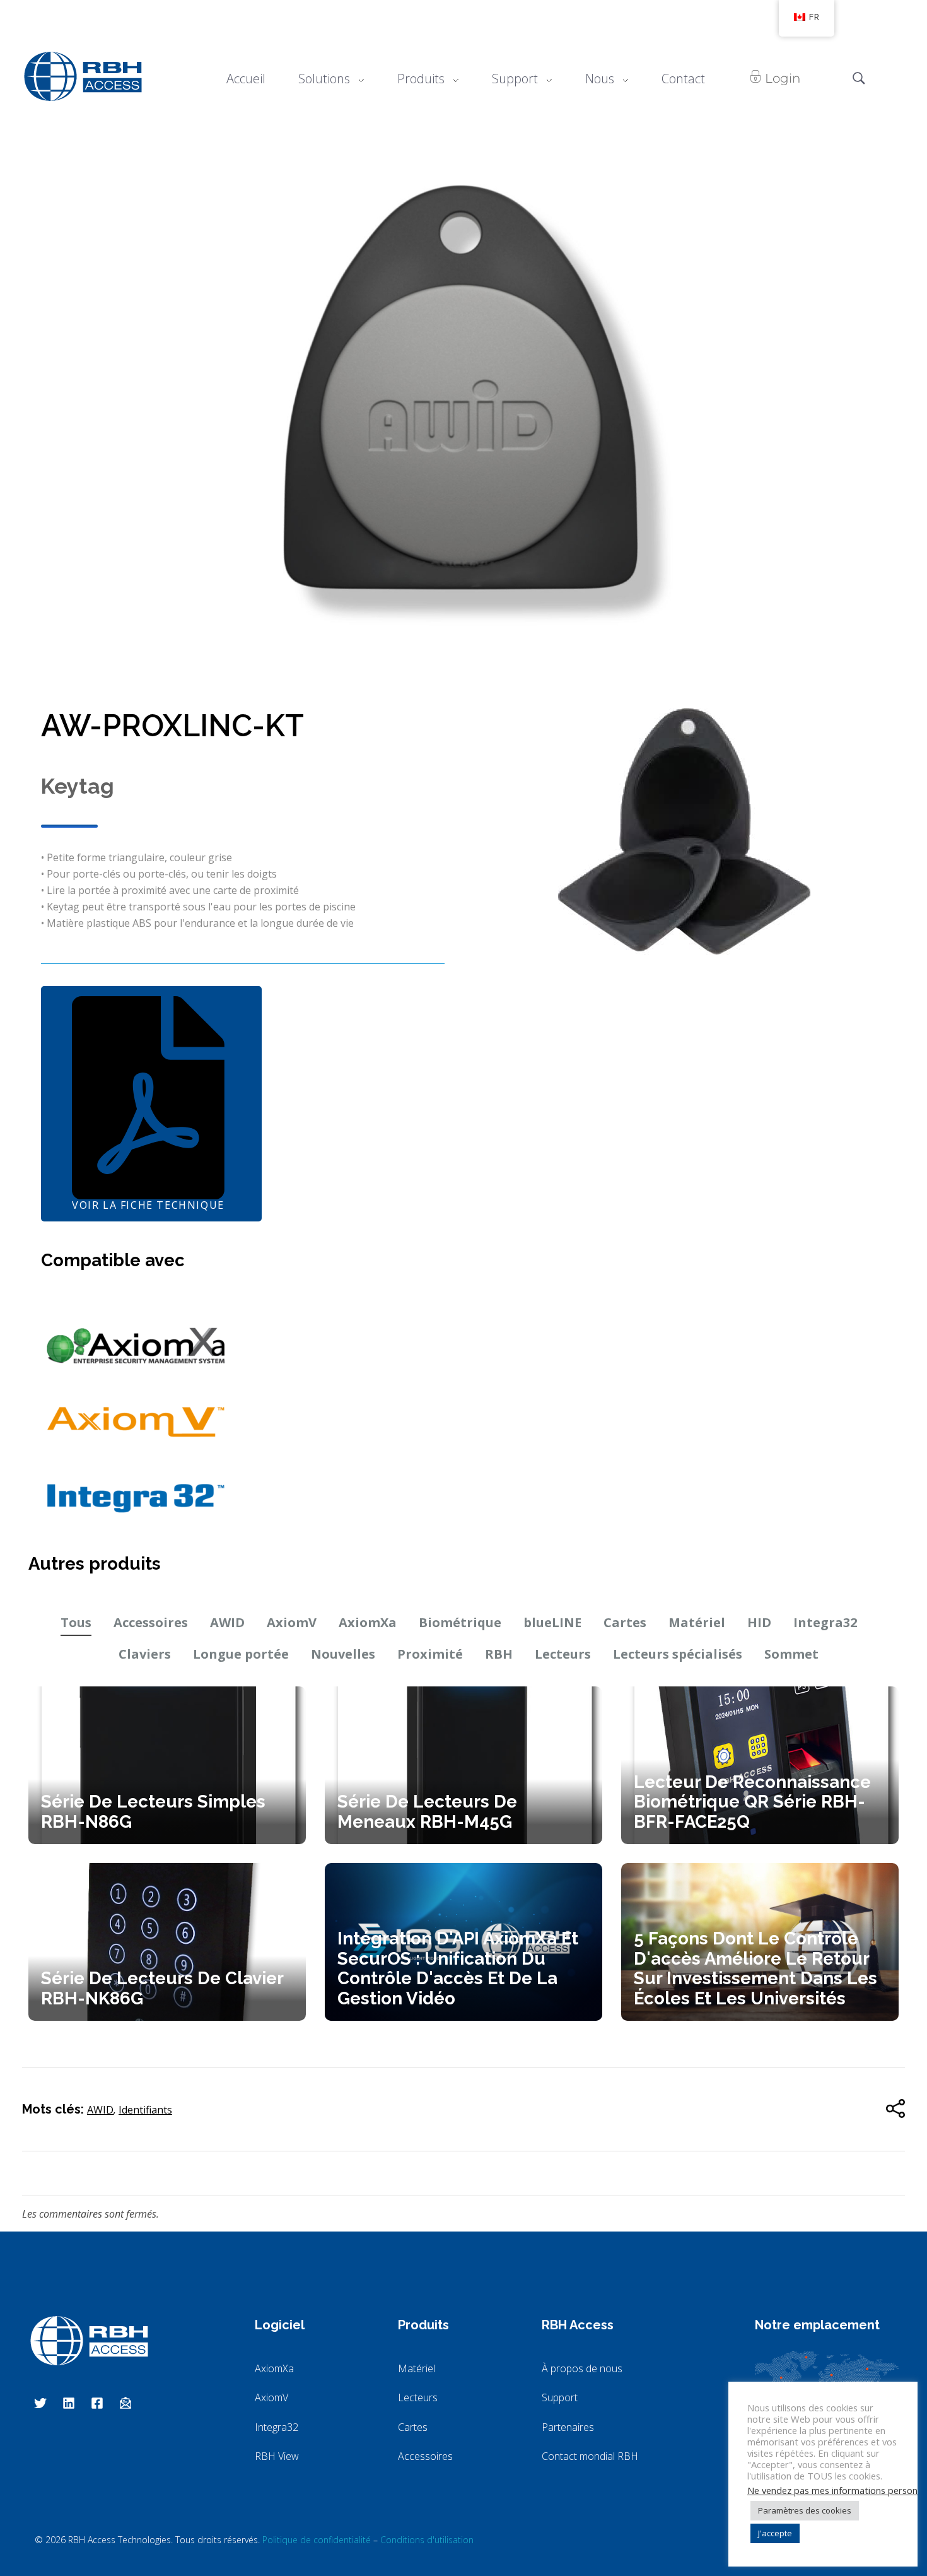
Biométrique (460, 1622)
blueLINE (552, 1622)
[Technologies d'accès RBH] (83, 76)
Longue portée (241, 1654)
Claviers (145, 1654)
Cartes (625, 1622)
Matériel (697, 1622)
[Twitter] (40, 2403)
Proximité (430, 1654)
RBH (499, 1654)
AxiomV (292, 1622)
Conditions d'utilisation (427, 2540)
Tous (76, 1622)
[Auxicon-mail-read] (125, 2403)
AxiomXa (368, 1622)
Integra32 (825, 1622)
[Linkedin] (69, 2403)
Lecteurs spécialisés (678, 1654)
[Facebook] (97, 2403)
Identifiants (145, 2110)
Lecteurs (563, 1654)
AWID (227, 1622)
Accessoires (151, 1622)
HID (759, 1622)
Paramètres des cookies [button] (805, 2510)
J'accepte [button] (775, 2533)
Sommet (791, 1654)
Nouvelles (343, 1654)
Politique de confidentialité (317, 2540)
